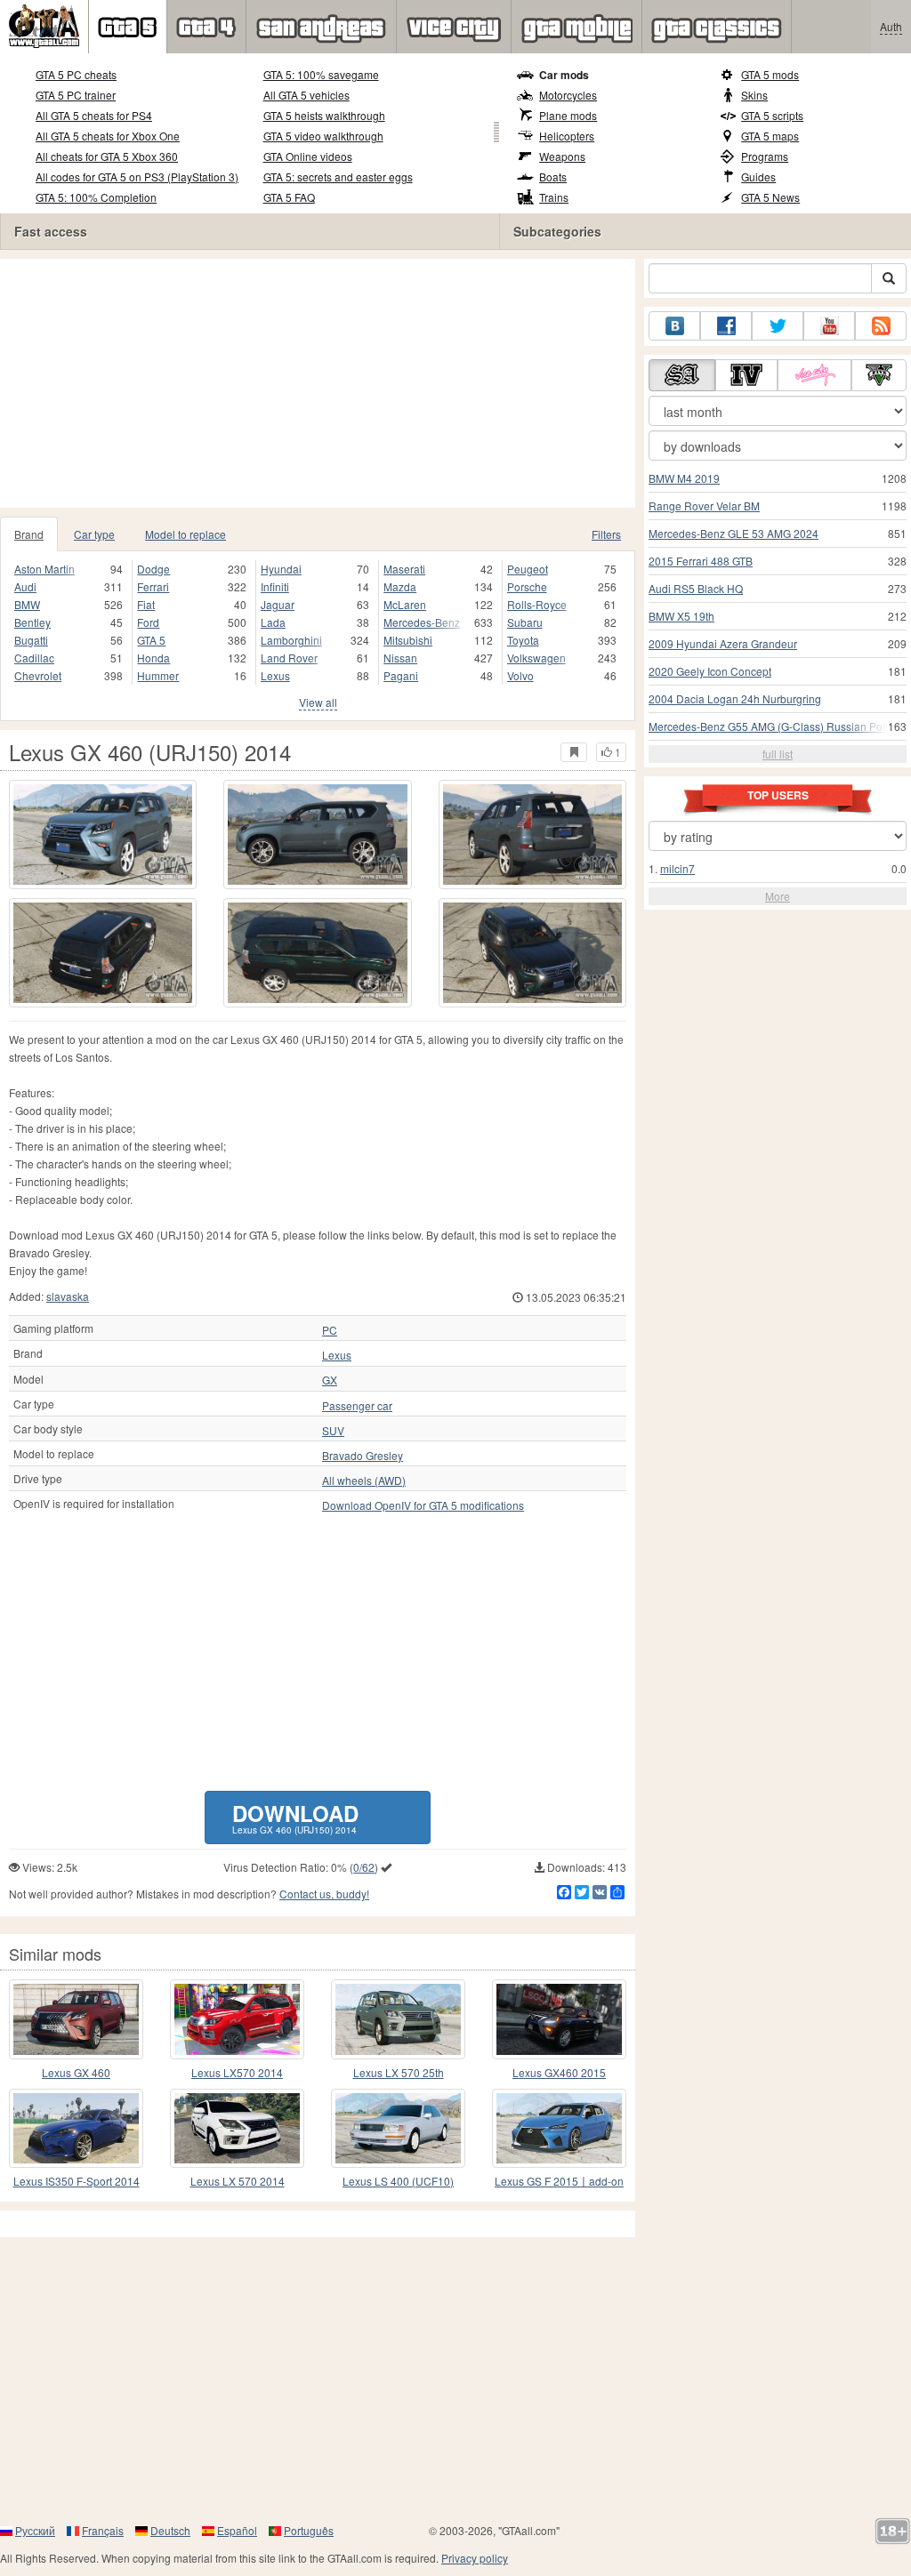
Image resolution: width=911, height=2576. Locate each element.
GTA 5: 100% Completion (96, 197)
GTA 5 (151, 640)
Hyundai (281, 569)
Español (237, 2530)
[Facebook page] (726, 326)
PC (330, 1330)
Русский (35, 2530)
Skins (754, 95)
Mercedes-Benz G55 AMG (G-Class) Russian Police (774, 726)
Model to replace (185, 534)
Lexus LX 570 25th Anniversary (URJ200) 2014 (398, 2073)
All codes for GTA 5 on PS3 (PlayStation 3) (137, 177)
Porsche (527, 586)
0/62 (364, 1867)
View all (318, 702)
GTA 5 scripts (772, 115)
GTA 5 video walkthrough (323, 136)
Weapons (562, 156)
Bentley (32, 622)
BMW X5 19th (681, 616)
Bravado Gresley (363, 1456)
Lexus (275, 675)
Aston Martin (44, 569)
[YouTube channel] (829, 326)
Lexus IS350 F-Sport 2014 (77, 2181)
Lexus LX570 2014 (237, 2072)
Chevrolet (38, 675)
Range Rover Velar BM (704, 506)
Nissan (400, 658)
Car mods (564, 75)
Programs (765, 156)
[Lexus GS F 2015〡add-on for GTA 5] (559, 2128)
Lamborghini (291, 640)
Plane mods (568, 115)
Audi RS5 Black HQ (696, 588)
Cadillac (34, 658)
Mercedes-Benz (422, 622)
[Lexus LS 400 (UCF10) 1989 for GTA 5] (398, 2128)
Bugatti (31, 640)
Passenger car (357, 1406)
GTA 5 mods (770, 74)
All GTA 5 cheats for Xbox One (108, 136)
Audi (25, 586)
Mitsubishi (408, 640)
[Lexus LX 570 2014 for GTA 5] (237, 2128)
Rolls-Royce (537, 604)
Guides (758, 177)
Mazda (400, 586)
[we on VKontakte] (674, 326)
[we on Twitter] (778, 326)
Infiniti (275, 586)
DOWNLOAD (295, 1817)
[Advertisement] (324, 383)
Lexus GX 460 (76, 2072)
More (778, 896)
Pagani (401, 675)
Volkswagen (536, 658)
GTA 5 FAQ (289, 197)
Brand (29, 534)
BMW (27, 604)
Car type (94, 534)
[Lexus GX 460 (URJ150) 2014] (103, 835)
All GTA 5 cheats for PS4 (94, 115)
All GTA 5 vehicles (306, 95)
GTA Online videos (308, 156)
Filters (606, 534)
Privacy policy (475, 2558)
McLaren (405, 604)
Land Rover (289, 658)
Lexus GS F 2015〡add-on (559, 2181)
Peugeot (528, 569)
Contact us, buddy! (324, 1894)
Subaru (525, 622)
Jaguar (278, 604)
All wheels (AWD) (364, 1481)
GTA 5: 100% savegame (321, 74)
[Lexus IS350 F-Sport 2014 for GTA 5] (76, 2128)
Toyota (523, 640)
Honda (153, 658)
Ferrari (153, 586)
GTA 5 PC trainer (76, 95)
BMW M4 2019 (684, 478)
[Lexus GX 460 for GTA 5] (76, 2019)
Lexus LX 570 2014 (238, 2181)
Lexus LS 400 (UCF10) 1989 (398, 2182)
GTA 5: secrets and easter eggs (338, 177)
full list (778, 754)
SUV (333, 1431)
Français (103, 2530)
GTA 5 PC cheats (76, 74)
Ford (148, 622)
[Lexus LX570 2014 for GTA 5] (237, 2019)
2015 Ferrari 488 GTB (701, 561)
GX (330, 1380)
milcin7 (677, 868)
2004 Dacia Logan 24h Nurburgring (735, 698)
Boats (553, 177)
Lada (273, 622)
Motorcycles (568, 95)
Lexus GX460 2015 (559, 2072)
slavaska (68, 1296)
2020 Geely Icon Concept (710, 671)
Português (309, 2530)
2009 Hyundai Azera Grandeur (723, 643)
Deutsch (170, 2530)
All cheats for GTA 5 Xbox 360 (107, 156)
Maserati (404, 569)
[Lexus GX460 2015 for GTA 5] (559, 2019)
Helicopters (567, 136)
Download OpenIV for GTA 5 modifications (423, 1505)
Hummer (158, 675)
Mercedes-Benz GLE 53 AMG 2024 (734, 533)
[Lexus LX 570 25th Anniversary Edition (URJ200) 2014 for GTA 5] (398, 2019)
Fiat (146, 604)
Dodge (153, 569)
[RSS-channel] (881, 326)
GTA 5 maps (770, 136)
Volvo (520, 675)
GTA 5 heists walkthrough (324, 115)
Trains (554, 197)
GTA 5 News (770, 197)
